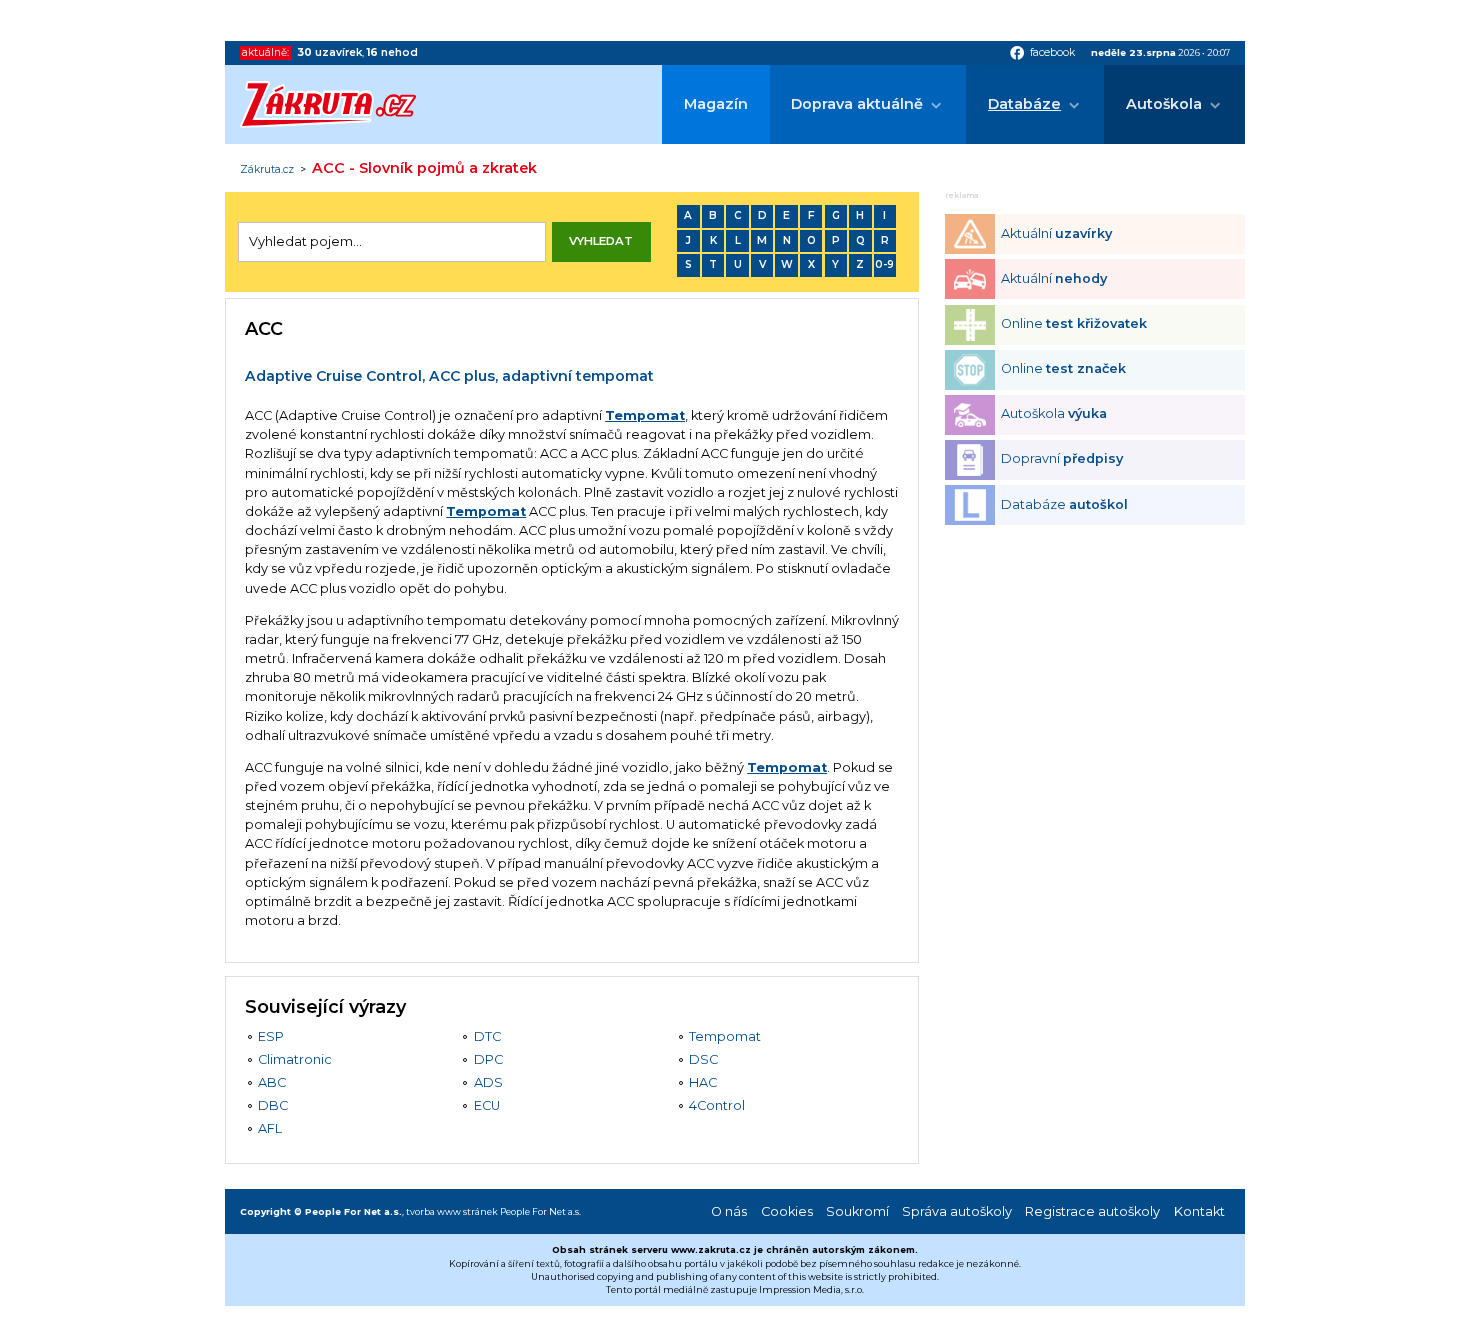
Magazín (716, 104)
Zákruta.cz (267, 170)
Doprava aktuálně (857, 104)
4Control (717, 1105)
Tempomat (645, 415)
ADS (488, 1082)
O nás (729, 1211)
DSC (703, 1059)
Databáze (1024, 104)
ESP (271, 1036)
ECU (487, 1105)
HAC (703, 1082)
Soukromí (857, 1211)
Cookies (787, 1211)
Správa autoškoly (957, 1211)
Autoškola (1164, 104)
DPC (488, 1059)
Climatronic (295, 1059)
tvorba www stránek (452, 1211)
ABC (272, 1082)
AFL (270, 1128)
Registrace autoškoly (1092, 1211)
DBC (273, 1105)
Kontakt (1199, 1211)
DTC (487, 1036)
